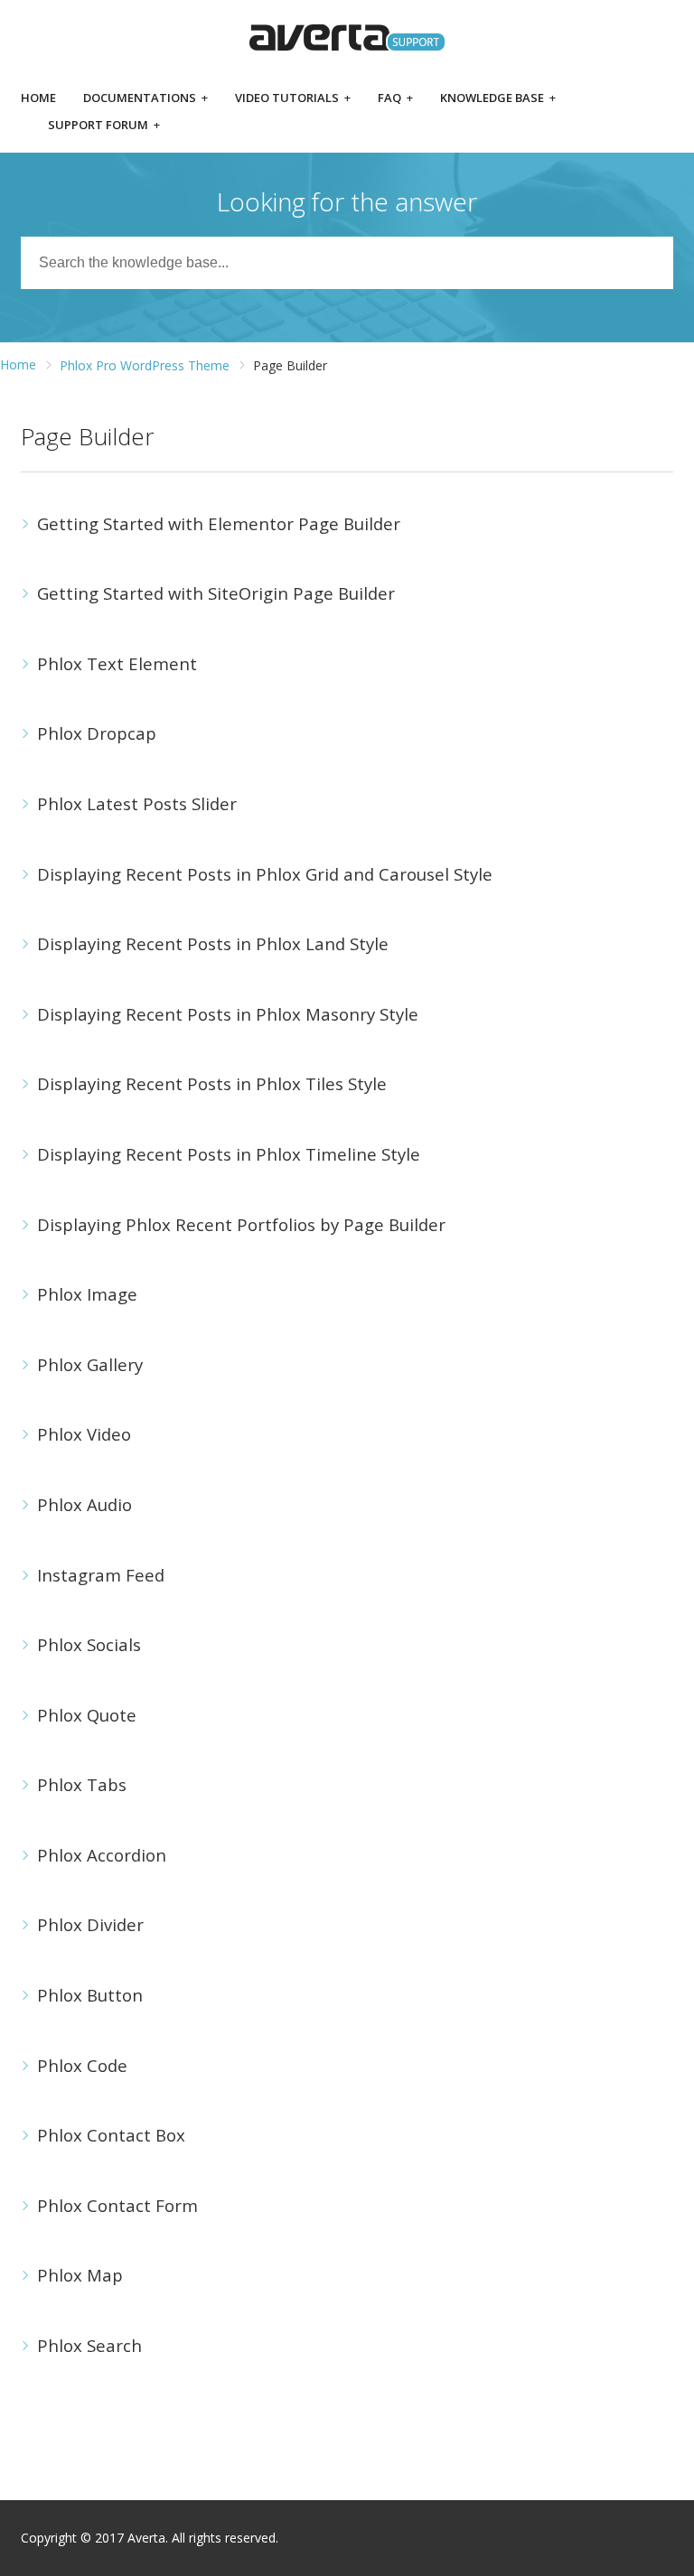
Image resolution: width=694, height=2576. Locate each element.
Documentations (145, 99)
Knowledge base (498, 99)
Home (38, 99)
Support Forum (104, 126)
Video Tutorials (293, 99)
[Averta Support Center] (347, 37)
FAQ (395, 99)
